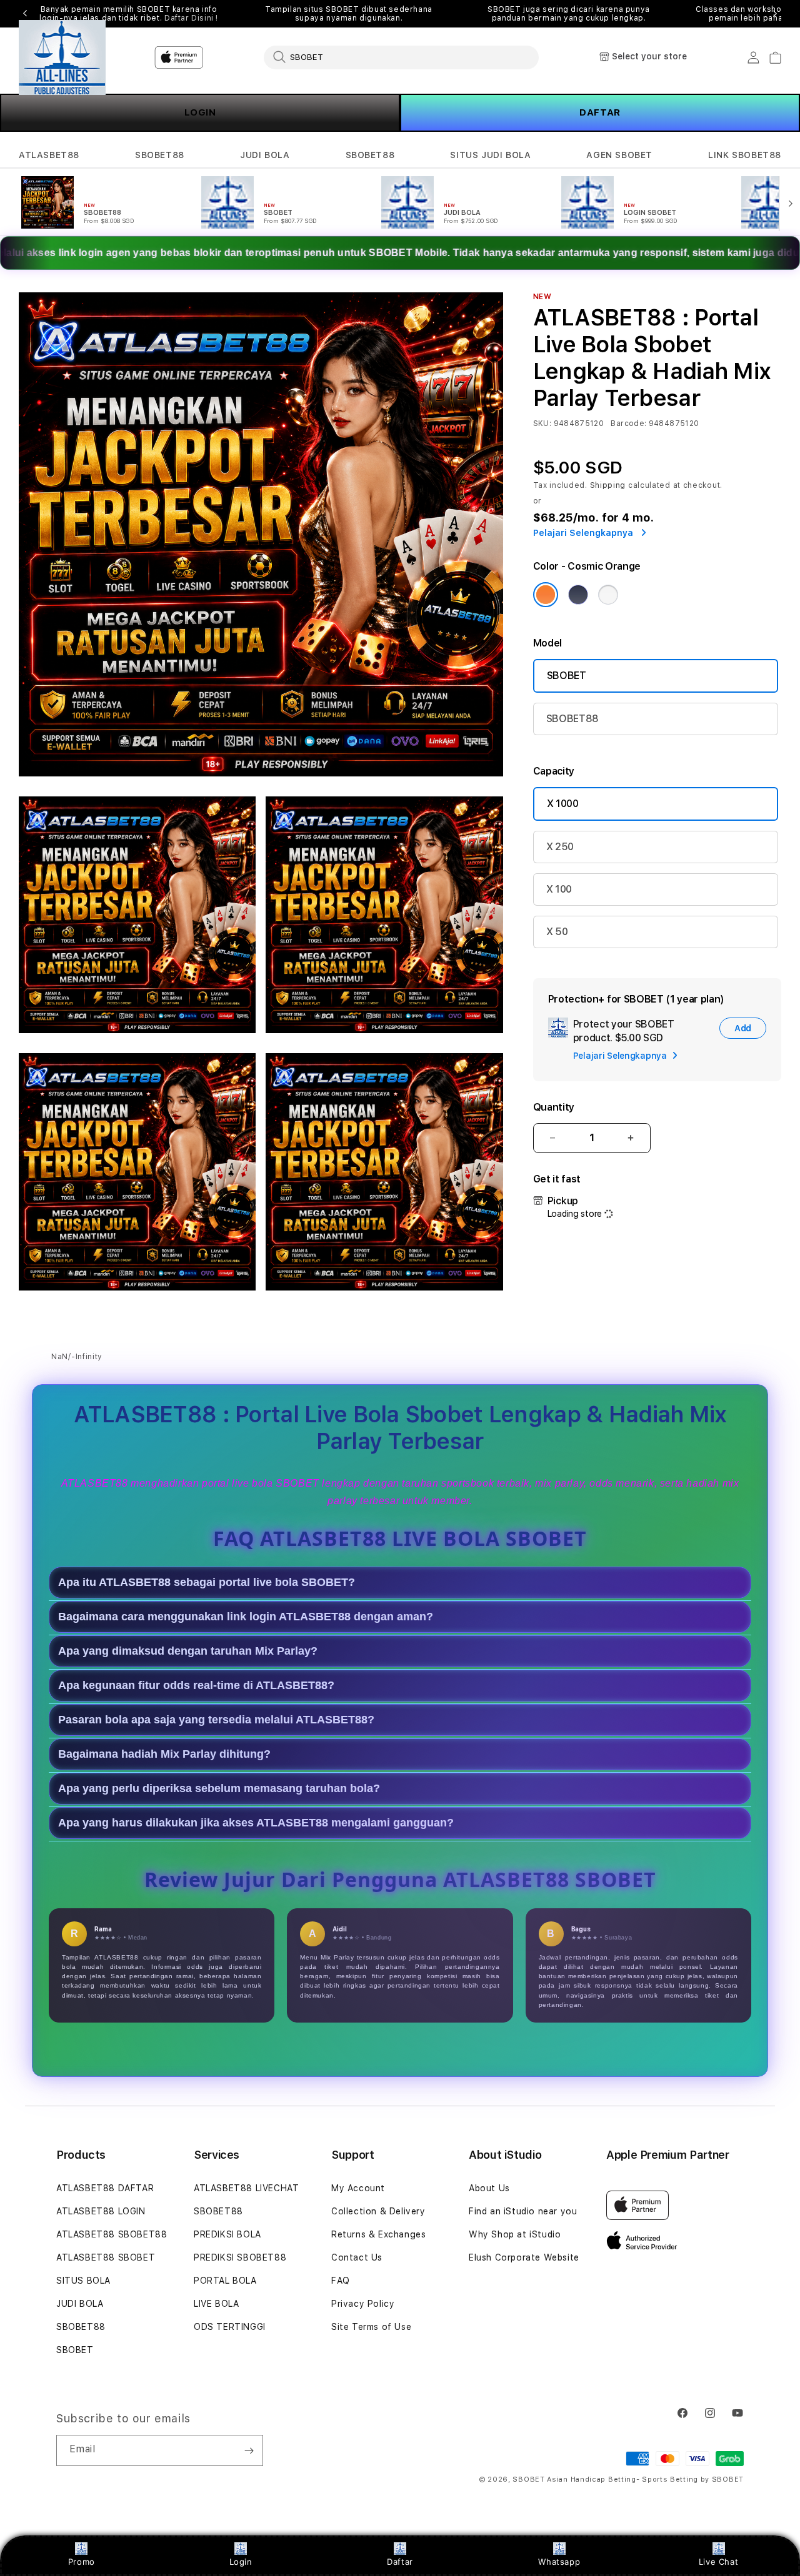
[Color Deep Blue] (578, 595)
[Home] (62, 57)
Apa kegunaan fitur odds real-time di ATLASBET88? (196, 1686)
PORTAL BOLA (225, 2281)
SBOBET (567, 676)
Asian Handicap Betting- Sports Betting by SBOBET (645, 2479)
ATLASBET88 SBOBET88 (112, 2234)
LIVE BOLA (216, 2304)
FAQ (341, 2281)
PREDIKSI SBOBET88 (240, 2257)
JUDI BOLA (265, 155)
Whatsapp (559, 2562)
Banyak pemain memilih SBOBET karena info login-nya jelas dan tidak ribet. (129, 14)
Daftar (400, 2562)
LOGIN (200, 112)
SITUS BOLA (83, 2281)
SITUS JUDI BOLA (490, 155)
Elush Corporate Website (524, 2257)
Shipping (608, 485)
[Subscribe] (249, 2450)
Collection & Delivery (378, 2211)
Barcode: (628, 424)
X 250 (560, 847)
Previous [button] (25, 14)
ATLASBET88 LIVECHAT (246, 2188)
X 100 (559, 889)
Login (241, 2562)
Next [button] (775, 14)
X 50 (557, 932)
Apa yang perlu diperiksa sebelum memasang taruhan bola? (219, 1789)
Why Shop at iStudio (515, 2234)
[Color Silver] (608, 595)
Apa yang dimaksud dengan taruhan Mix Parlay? (188, 1652)
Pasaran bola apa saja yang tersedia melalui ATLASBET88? (216, 1720)
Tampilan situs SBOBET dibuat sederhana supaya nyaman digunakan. (349, 14)
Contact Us (357, 2257)
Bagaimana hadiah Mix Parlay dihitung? (164, 1755)
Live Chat (718, 2562)
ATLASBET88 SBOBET (106, 2257)
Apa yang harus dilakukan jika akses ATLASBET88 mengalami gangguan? (256, 1823)
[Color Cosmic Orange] (546, 595)
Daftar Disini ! (191, 18)
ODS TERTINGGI (230, 2327)
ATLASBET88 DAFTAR (105, 2188)
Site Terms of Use (371, 2327)
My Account (358, 2188)
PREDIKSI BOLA (227, 2234)
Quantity (554, 1107)
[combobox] (401, 57)
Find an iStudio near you (523, 2211)
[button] (49, 155)
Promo (82, 2562)
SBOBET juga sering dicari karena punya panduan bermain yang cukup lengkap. (569, 14)
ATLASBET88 (49, 155)
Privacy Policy (363, 2304)
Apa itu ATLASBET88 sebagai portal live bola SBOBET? (207, 1583)
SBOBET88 (160, 155)
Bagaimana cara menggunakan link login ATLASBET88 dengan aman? (246, 1617)
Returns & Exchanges (378, 2234)
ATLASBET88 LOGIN (101, 2211)
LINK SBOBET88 (745, 155)
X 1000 (563, 804)
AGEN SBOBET (619, 155)
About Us (489, 2188)
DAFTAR (600, 112)
